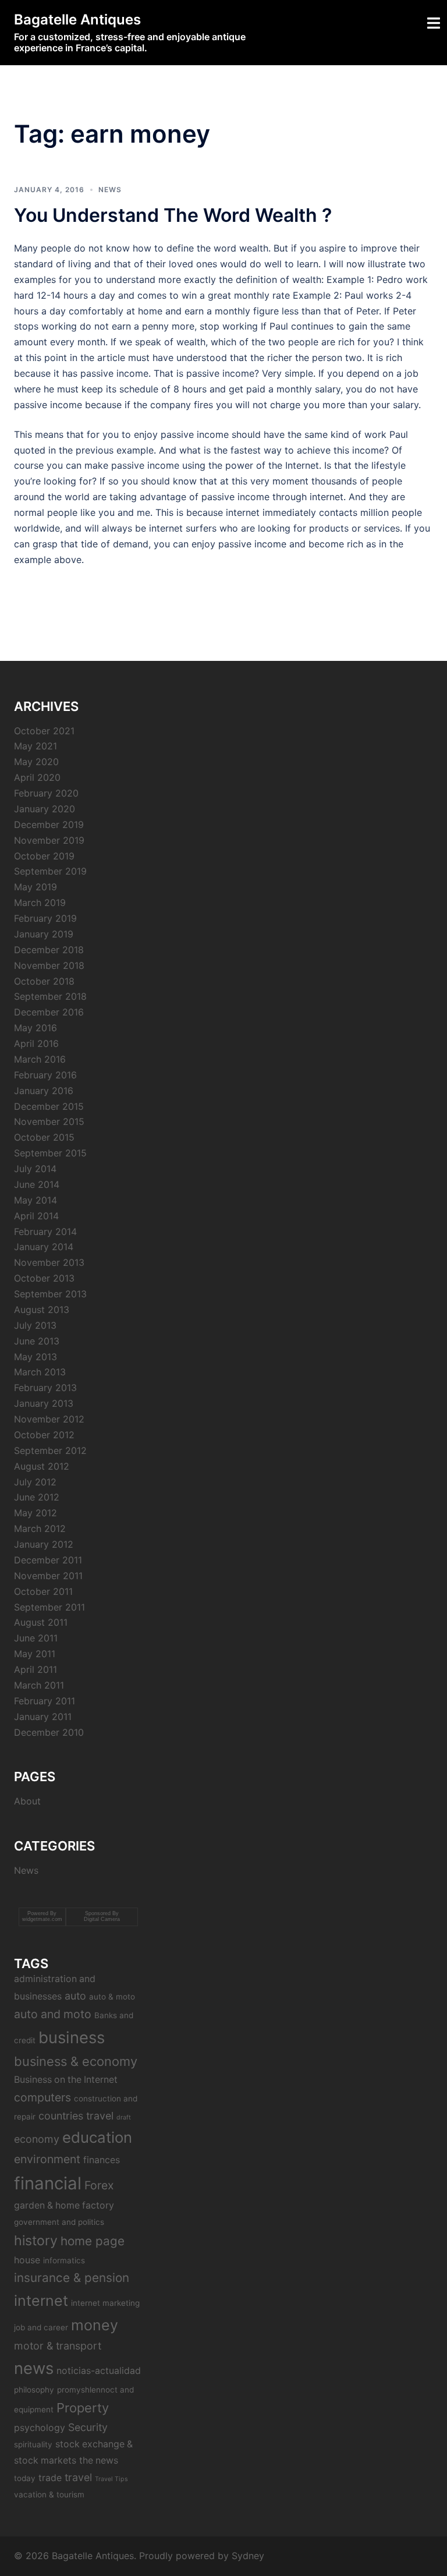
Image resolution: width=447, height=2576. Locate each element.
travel (78, 2477)
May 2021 (36, 746)
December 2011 (48, 1560)
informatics (64, 2260)
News (110, 190)
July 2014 (35, 1169)
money (95, 2325)
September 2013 (50, 1294)
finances (102, 2160)
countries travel (76, 2116)
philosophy (34, 2390)
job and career (41, 2327)
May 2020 (36, 762)
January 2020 (45, 809)
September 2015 (50, 1153)
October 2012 (44, 1435)
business (72, 2037)
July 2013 (35, 1325)
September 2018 (50, 996)
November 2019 (49, 840)
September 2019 (50, 871)
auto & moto (112, 1997)
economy (37, 2139)
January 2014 (44, 1247)
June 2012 (37, 1497)
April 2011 (36, 1669)
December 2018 (49, 950)
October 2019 (44, 856)
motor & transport (58, 2346)
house (27, 2260)
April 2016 (36, 1043)
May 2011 (35, 1654)
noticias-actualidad (99, 2371)
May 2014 (36, 1200)
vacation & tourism (49, 2494)
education (97, 2137)
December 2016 (49, 1012)
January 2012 (44, 1544)
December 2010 (49, 1732)
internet (41, 2301)
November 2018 (49, 965)
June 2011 (36, 1638)
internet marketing (105, 2303)
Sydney (248, 2556)
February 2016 (45, 1075)
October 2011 (43, 1591)
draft (124, 2117)
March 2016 (40, 1059)
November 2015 (49, 1121)
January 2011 (43, 1717)
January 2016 (44, 1091)
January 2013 (44, 1403)
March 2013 (40, 1372)
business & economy (76, 2061)
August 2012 (42, 1466)
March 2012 (40, 1528)
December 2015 (49, 1106)
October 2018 (44, 981)
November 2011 (48, 1576)
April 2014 (36, 1216)
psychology (40, 2428)
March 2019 (40, 903)
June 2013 (37, 1341)
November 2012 (49, 1419)
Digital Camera (102, 1919)
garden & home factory (64, 2205)
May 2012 (36, 1513)
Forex (99, 2185)
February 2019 (45, 918)
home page (93, 2241)
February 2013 (45, 1388)
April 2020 (37, 777)
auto (75, 1996)
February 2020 (46, 793)
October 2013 (44, 1278)
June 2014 (37, 1184)
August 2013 (42, 1310)
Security (88, 2427)
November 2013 (49, 1262)
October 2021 (44, 731)
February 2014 (45, 1232)
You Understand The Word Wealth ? (173, 215)
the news (99, 2460)
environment (47, 2159)
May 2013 (36, 1357)
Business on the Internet (66, 2080)
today (25, 2478)
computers (42, 2097)
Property (83, 2408)
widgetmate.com (42, 1919)
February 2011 (45, 1701)
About (27, 1801)
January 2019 (44, 934)
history (36, 2241)
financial (48, 2183)
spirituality (33, 2444)
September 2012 (50, 1450)
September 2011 (49, 1607)
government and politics (59, 2222)
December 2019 (49, 825)
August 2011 (41, 1622)
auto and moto (53, 2014)
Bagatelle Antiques (77, 20)
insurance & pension (72, 2278)
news (34, 2368)
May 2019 (36, 887)
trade (50, 2478)
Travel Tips (111, 2479)
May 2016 (36, 1028)
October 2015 (44, 1137)
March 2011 (39, 1685)
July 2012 (35, 1482)
